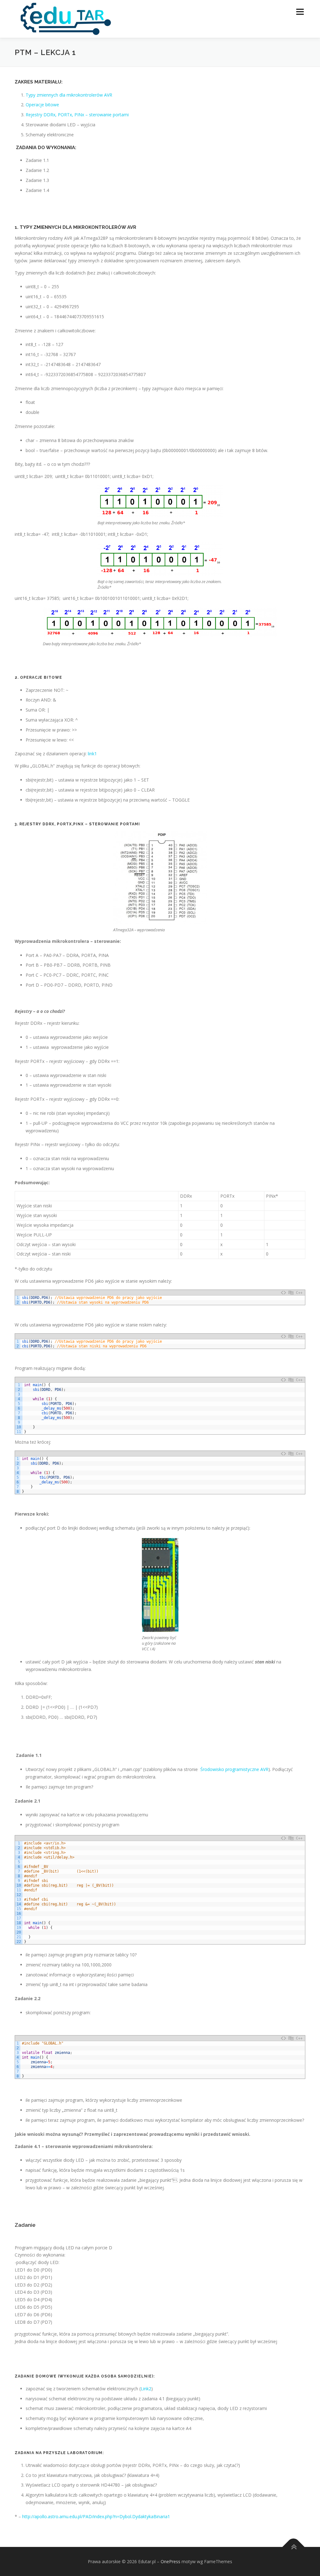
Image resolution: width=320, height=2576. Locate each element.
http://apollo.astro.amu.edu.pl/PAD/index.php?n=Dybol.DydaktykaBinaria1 (96, 2516)
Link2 (146, 2389)
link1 (92, 754)
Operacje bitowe (42, 105)
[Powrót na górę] (294, 2547)
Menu (300, 12)
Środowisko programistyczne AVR (234, 1769)
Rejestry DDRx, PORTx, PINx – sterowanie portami (77, 115)
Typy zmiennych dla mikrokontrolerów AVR (69, 95)
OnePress (170, 2561)
